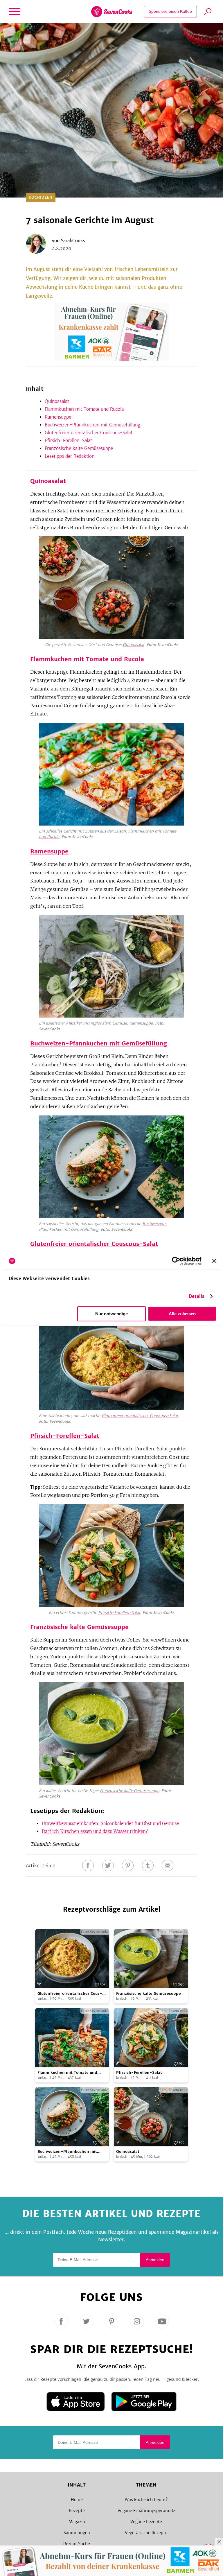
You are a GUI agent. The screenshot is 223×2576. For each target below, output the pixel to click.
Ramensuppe (58, 417)
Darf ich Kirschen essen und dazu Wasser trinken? (95, 1831)
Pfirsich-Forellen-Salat (68, 441)
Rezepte (77, 2511)
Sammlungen (77, 2533)
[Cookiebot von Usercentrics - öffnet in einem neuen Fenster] (176, 1261)
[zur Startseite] (112, 12)
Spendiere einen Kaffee (170, 11)
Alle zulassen (182, 1314)
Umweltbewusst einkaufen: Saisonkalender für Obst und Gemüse (110, 1824)
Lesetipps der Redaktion (70, 456)
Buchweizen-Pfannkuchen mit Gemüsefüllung (92, 425)
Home (77, 2500)
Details (197, 1296)
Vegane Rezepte (146, 2522)
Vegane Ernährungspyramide (146, 2511)
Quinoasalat (57, 401)
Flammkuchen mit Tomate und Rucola (84, 409)
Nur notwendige (111, 1314)
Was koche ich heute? (146, 2500)
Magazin (77, 2522)
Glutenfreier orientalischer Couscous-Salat (89, 433)
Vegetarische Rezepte (146, 2533)
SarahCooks (73, 241)
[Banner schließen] (214, 1261)
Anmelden (155, 2260)
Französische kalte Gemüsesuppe (79, 448)
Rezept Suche (77, 2544)
